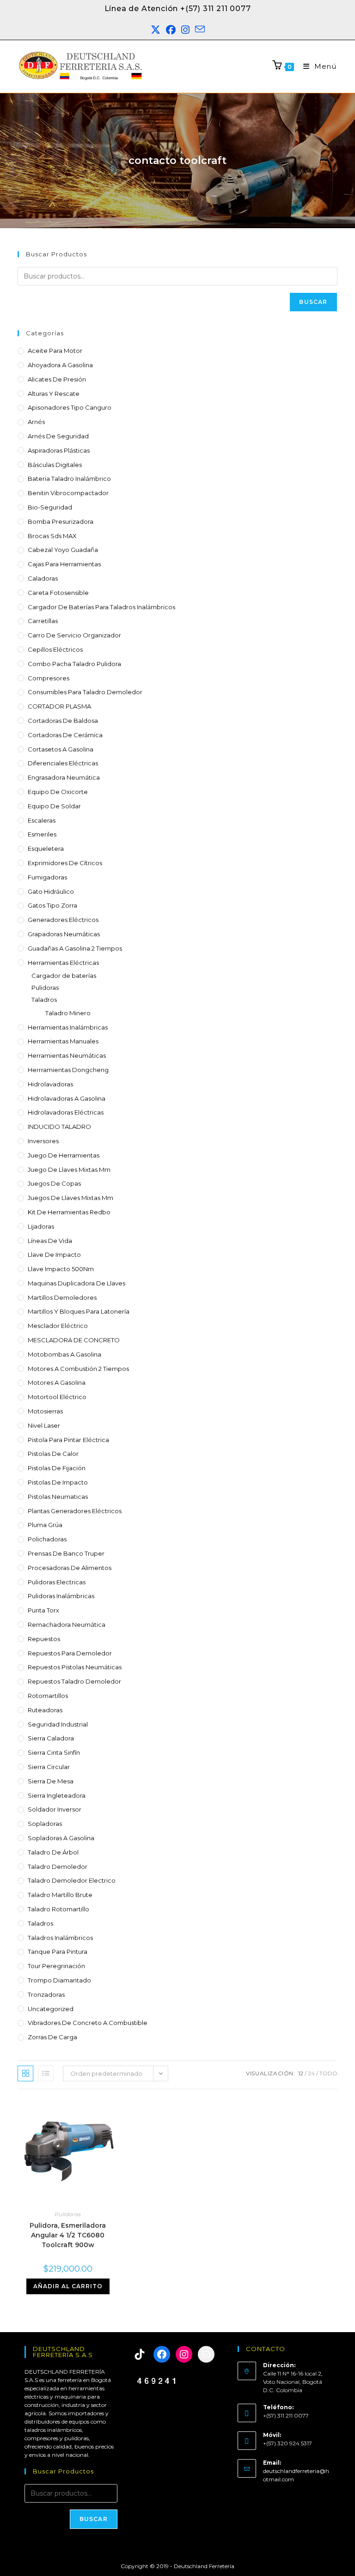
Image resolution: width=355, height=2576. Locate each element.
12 (301, 2073)
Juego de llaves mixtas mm (69, 1170)
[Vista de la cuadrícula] (25, 2073)
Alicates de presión (57, 379)
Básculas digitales (55, 465)
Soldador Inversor (55, 1809)
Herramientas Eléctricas (63, 963)
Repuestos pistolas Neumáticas (75, 1667)
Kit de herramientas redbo (69, 1212)
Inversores (43, 1141)
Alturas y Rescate (54, 394)
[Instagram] (184, 2354)
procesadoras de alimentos (70, 1568)
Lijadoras (41, 1226)
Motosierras (45, 1411)
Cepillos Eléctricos (55, 649)
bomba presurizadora (61, 521)
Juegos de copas (54, 1183)
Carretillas (43, 621)
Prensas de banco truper (66, 1553)
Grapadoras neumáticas (64, 934)
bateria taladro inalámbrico (69, 479)
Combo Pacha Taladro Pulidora (74, 664)
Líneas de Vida (50, 1241)
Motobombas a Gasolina (64, 1354)
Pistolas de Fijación (57, 1468)
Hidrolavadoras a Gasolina (67, 1098)
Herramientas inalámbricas (68, 1027)
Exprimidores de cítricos (65, 863)
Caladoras (43, 578)
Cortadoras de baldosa (63, 721)
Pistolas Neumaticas (58, 1497)
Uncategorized (51, 2009)
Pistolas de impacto (58, 1482)
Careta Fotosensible (58, 593)
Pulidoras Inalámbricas (61, 1596)
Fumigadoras (47, 877)
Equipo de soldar (54, 806)
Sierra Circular (49, 1767)
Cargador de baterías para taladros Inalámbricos (101, 607)
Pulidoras (45, 988)
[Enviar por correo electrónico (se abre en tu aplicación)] (200, 30)
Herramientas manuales (63, 1041)
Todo (328, 2073)
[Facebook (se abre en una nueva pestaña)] (171, 30)
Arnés (36, 422)
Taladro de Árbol (53, 1852)
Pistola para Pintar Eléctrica (68, 1440)
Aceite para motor (55, 351)
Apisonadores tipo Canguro (70, 407)
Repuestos (44, 1639)
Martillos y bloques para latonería (79, 1311)
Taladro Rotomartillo (58, 1909)
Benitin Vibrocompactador (68, 493)
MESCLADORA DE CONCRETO (74, 1340)
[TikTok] (140, 2354)
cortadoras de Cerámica (65, 735)
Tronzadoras (46, 1994)
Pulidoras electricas (57, 1582)
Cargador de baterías (64, 976)
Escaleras (42, 820)
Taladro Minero (68, 1013)
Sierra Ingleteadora (57, 1795)
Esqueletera (46, 849)
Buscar (313, 302)
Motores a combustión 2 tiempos (78, 1369)
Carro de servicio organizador (74, 635)
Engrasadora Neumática (64, 777)
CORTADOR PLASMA (59, 706)
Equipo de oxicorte (58, 792)
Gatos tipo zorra (52, 905)
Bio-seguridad (50, 507)
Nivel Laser (44, 1425)
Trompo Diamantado (59, 1980)
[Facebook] (162, 2354)
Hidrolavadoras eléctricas (66, 1112)
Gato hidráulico (51, 891)
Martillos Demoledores (62, 1297)
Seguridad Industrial (58, 1724)
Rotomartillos (48, 1696)
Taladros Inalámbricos (60, 1938)
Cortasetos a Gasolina (61, 749)
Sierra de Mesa (51, 1781)
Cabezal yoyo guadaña (63, 550)
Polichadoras (47, 1539)
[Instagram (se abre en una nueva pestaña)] (185, 30)
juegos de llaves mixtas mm (70, 1198)
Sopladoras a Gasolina (61, 1838)
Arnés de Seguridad (58, 436)
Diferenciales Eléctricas (63, 763)
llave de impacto (54, 1255)
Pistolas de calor (53, 1454)
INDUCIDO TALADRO (59, 1127)
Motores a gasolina (57, 1382)
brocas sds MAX (52, 536)
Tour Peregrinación (56, 1966)
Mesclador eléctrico (58, 1326)
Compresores (49, 678)
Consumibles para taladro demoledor (85, 692)
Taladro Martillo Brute (60, 1895)
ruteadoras (45, 1710)
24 (311, 2073)
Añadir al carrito (68, 2286)
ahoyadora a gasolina (60, 365)
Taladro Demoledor (58, 1867)
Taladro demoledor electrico (72, 1880)
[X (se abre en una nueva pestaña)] (156, 30)
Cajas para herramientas (64, 564)
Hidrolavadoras (50, 1084)
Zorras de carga (52, 2037)
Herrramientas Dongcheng (68, 1070)
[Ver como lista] (46, 2073)
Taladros (44, 1000)
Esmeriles (42, 834)
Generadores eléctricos (63, 920)
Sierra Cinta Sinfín (54, 1752)
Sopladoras (45, 1824)
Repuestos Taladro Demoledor (74, 1681)
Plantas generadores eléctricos (75, 1511)
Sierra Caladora (51, 1738)
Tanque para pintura (58, 1952)
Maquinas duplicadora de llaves (77, 1283)
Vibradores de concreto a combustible (88, 2023)
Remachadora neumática (67, 1624)
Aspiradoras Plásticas (59, 450)
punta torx (43, 1610)
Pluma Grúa (45, 1525)
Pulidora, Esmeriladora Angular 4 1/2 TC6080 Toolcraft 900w (68, 2235)
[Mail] (206, 2354)
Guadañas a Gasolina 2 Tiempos (75, 948)
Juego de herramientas (64, 1155)
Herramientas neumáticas (67, 1055)
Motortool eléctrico (57, 1397)
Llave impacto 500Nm (61, 1269)
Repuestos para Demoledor (70, 1653)
